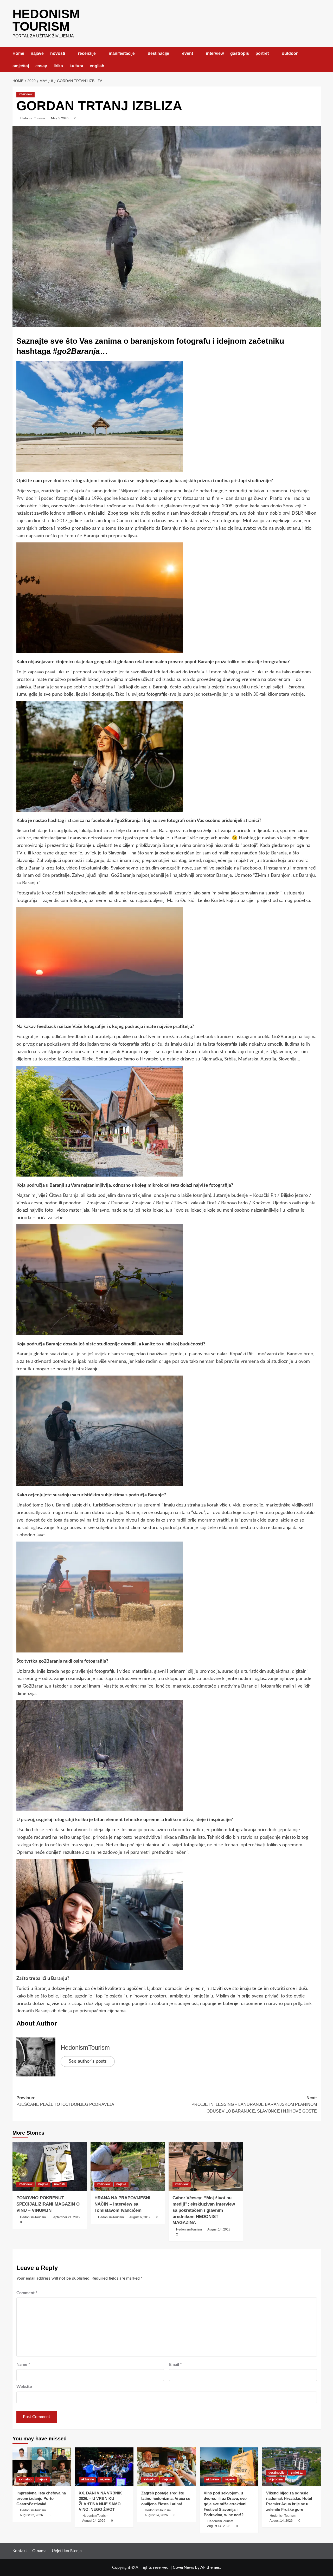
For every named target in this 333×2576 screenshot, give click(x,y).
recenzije (87, 53)
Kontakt (20, 2551)
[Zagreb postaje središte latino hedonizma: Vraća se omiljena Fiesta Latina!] (167, 2467)
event (188, 53)
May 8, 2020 (60, 118)
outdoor (290, 53)
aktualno (25, 2479)
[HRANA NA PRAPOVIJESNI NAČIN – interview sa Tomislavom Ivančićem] (128, 2166)
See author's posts (88, 2061)
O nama (39, 2551)
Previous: (65, 2101)
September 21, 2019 (66, 2217)
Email (175, 2365)
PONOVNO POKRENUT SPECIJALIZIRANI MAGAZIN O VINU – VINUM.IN (48, 2204)
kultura (76, 66)
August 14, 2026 (94, 2521)
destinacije (158, 53)
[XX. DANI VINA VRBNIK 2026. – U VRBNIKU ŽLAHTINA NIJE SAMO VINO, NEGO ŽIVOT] (104, 2467)
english (97, 66)
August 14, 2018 (219, 2229)
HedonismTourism (33, 118)
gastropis (240, 53)
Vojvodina (276, 2479)
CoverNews (183, 2567)
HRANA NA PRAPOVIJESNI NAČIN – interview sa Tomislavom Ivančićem (122, 2204)
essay (41, 66)
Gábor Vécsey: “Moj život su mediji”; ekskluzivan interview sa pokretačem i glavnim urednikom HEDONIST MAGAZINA (204, 2210)
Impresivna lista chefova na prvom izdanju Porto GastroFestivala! (41, 2498)
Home (18, 53)
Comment (27, 2293)
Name (23, 2365)
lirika (58, 66)
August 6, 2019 (140, 2217)
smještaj (21, 66)
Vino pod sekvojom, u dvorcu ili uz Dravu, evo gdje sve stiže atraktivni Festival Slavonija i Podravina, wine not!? (225, 2504)
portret (262, 53)
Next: (254, 2104)
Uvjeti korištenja (67, 2551)
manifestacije (122, 53)
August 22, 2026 (31, 2515)
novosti (58, 53)
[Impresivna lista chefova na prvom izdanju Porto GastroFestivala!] (42, 2467)
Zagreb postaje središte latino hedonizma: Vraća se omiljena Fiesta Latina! (166, 2498)
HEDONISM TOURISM (46, 20)
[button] (318, 60)
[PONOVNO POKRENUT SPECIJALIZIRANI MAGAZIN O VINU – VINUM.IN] (50, 2166)
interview (215, 53)
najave (37, 53)
